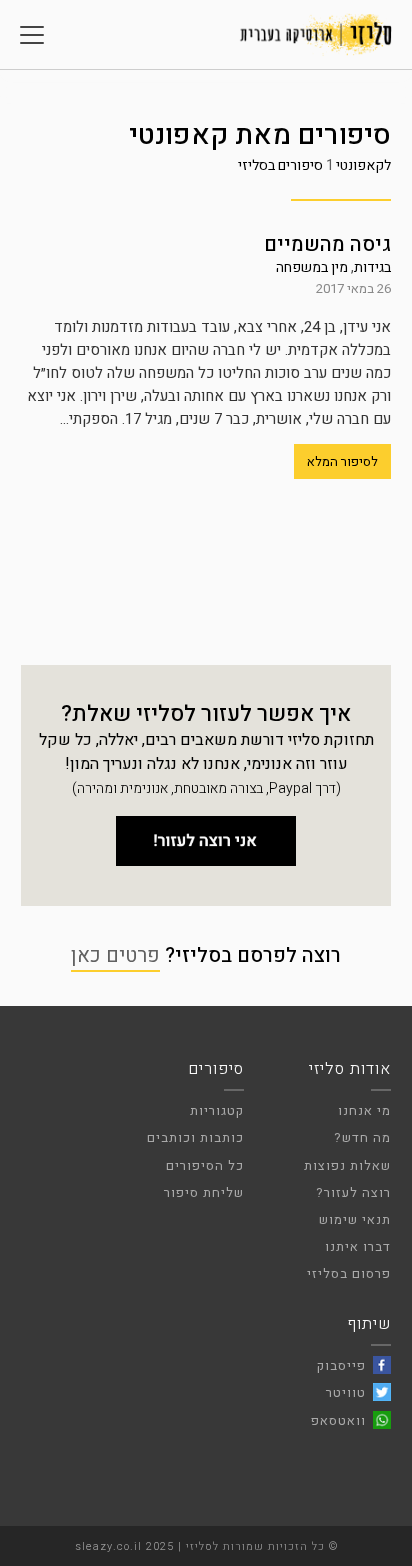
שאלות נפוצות (347, 1165)
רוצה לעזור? (353, 1192)
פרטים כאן (115, 955)
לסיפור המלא (342, 461)
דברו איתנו (358, 1246)
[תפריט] (32, 35)
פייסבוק (341, 1365)
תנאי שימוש (355, 1219)
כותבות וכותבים (195, 1137)
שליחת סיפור (204, 1192)
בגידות (372, 267)
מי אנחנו (364, 1110)
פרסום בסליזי (349, 1273)
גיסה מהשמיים (327, 244)
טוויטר (346, 1392)
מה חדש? (362, 1137)
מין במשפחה (312, 267)
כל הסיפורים (205, 1165)
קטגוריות (217, 1110)
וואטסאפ (338, 1420)
